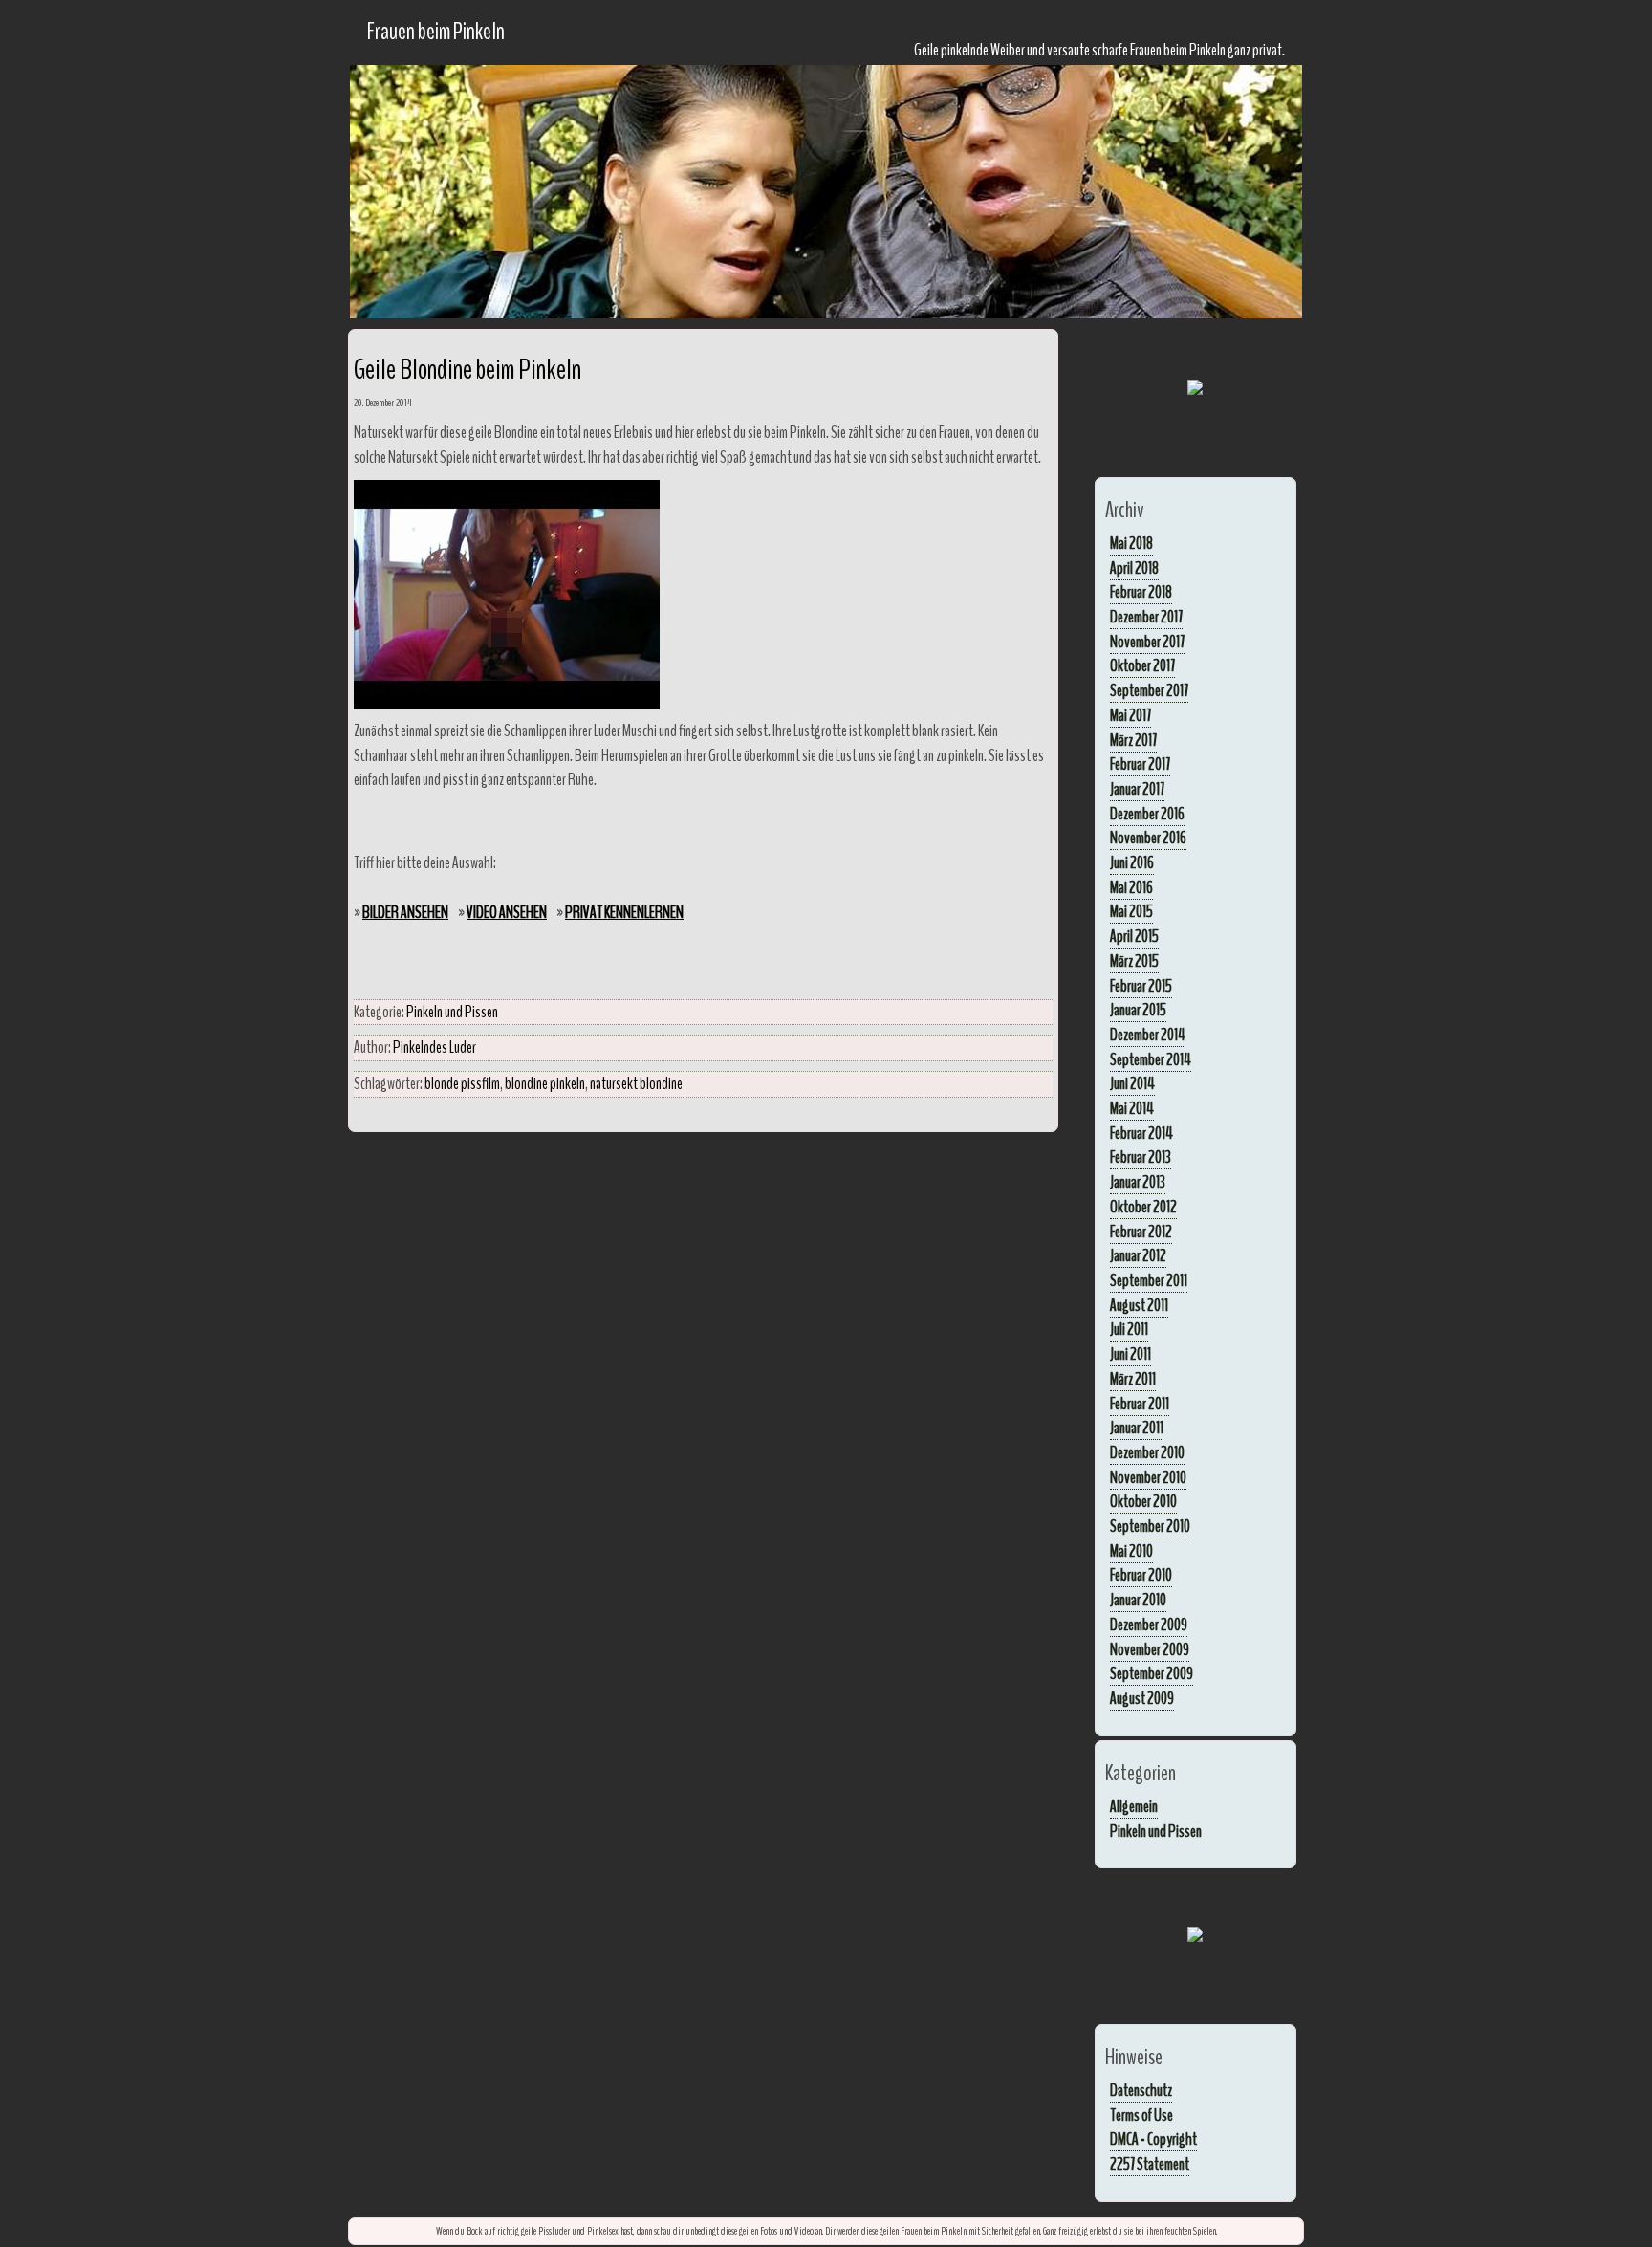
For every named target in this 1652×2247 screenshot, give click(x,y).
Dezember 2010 (1147, 1452)
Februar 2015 (1141, 986)
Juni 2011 (1130, 1354)
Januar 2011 (1137, 1428)
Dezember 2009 (1149, 1625)
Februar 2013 (1141, 1157)
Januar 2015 (1138, 1010)
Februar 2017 (1140, 764)
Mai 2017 (1130, 715)
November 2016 (1148, 838)
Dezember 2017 (1146, 617)
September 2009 (1152, 1673)
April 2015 (1134, 936)
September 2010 (1150, 1526)
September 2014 (1151, 1059)
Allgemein (1134, 1806)
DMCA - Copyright (1153, 2139)
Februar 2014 (1141, 1133)
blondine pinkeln (545, 1083)
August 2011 (1139, 1305)
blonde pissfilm (462, 1083)
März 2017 (1133, 740)
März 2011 (1133, 1379)
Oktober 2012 (1143, 1207)
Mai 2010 (1131, 1551)
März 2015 (1134, 961)
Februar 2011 (1140, 1404)
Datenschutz (1141, 2090)
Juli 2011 (1129, 1329)
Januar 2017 (1137, 789)
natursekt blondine (636, 1083)
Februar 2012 (1141, 1232)
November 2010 (1148, 1477)
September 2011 (1149, 1280)
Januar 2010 (1138, 1600)
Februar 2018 (1141, 592)
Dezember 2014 (1148, 1035)
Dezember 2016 (1147, 814)
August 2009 (1142, 1698)
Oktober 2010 (1143, 1501)
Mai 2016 (1131, 887)
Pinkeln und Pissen (452, 1012)
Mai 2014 (1132, 1108)
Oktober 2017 (1142, 665)
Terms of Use (1141, 2115)
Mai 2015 (1131, 911)
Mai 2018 (1131, 543)
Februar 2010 (1141, 1575)
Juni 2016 (1132, 862)
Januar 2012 (1138, 1255)
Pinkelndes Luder (435, 1047)
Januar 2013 (1138, 1182)
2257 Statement (1150, 2164)
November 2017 (1147, 642)
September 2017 (1149, 690)
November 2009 (1150, 1649)
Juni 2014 (1132, 1083)
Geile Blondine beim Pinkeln (467, 370)
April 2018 (1134, 568)
